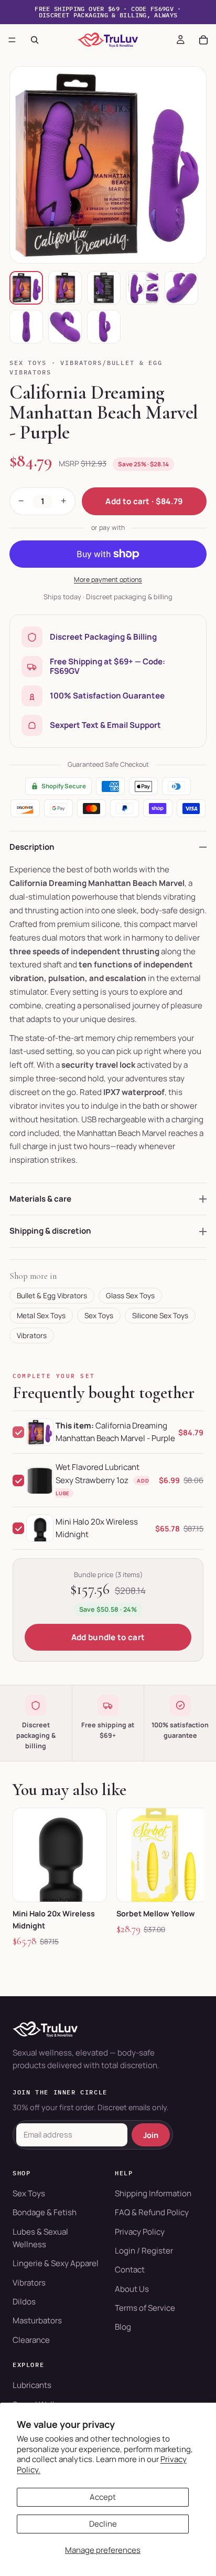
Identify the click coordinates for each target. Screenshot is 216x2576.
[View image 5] (181, 288)
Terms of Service (145, 2308)
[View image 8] (104, 327)
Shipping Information (153, 2193)
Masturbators (37, 2321)
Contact (130, 2270)
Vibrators (32, 1336)
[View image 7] (65, 327)
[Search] (35, 40)
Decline (103, 2524)
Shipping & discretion (50, 1231)
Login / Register (144, 2251)
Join (151, 2135)
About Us (132, 2289)
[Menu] (12, 40)
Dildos (24, 2302)
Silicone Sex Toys (160, 1316)
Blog (123, 2327)
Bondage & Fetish (45, 2212)
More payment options (108, 580)
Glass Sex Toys (130, 1296)
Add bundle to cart (108, 1637)
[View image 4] (143, 288)
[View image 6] (26, 327)
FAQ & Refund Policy (152, 2212)
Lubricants (32, 2385)
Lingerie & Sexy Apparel (56, 2263)
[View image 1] (26, 288)
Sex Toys (28, 363)
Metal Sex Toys (41, 1316)
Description (32, 847)
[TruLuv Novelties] (108, 2029)
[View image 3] (104, 288)
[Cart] (203, 40)
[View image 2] (65, 288)
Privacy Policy (140, 2232)
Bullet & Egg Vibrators (52, 1296)
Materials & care (40, 1199)
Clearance (31, 2340)
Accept (103, 2497)
